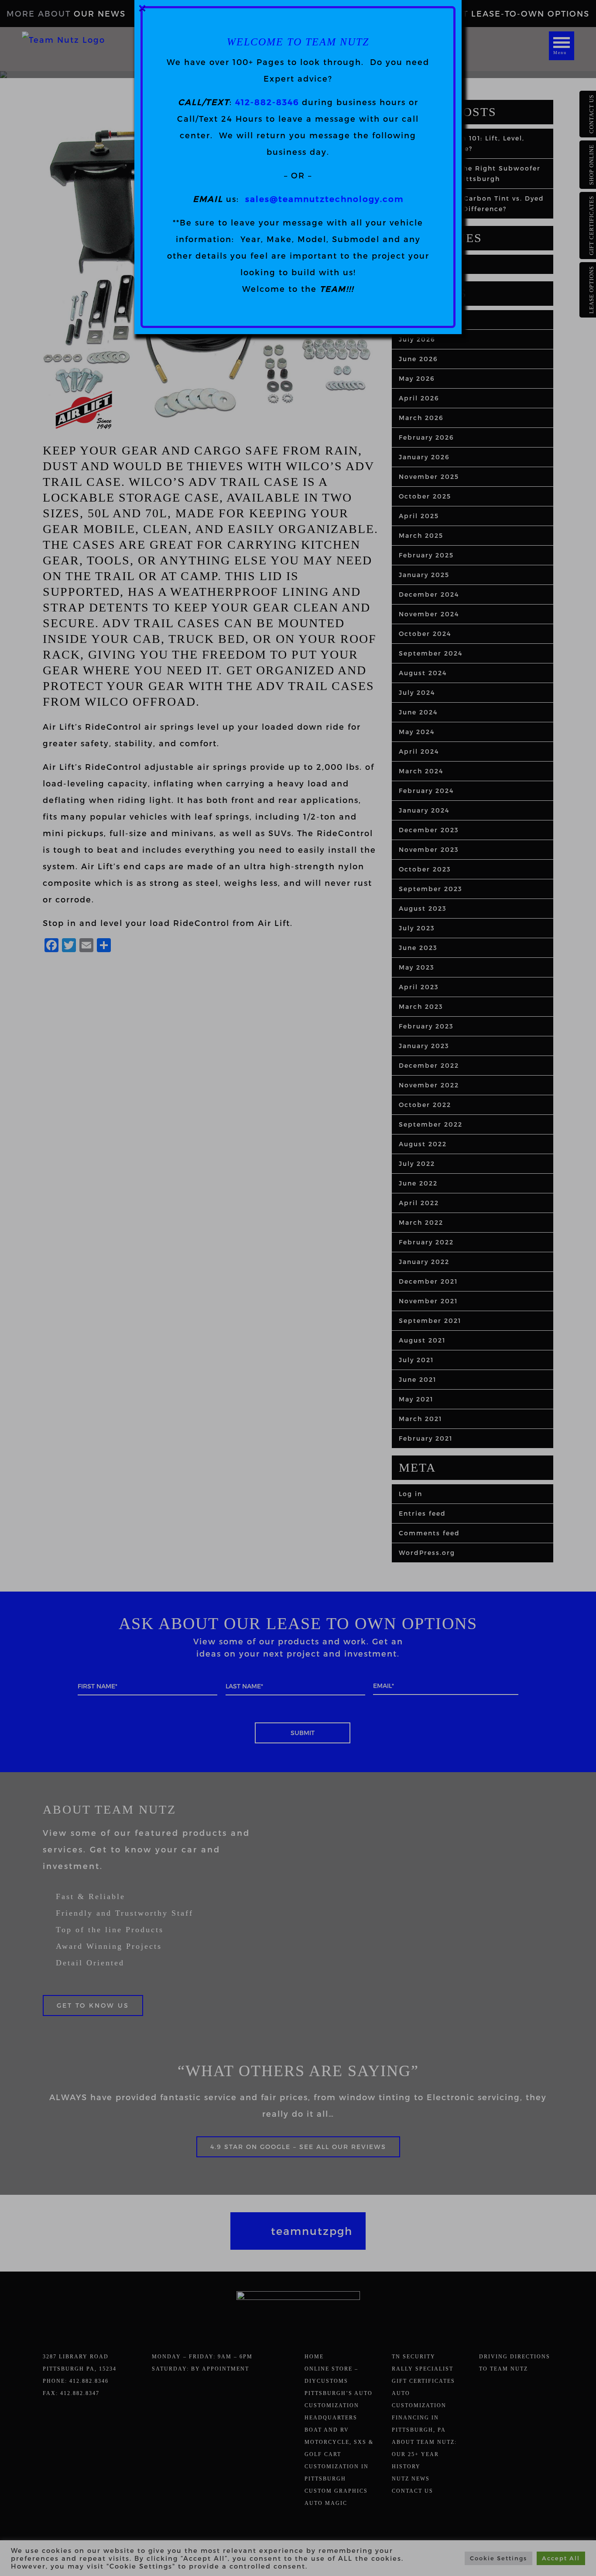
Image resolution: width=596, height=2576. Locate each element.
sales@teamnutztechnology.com (324, 199)
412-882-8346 (267, 102)
